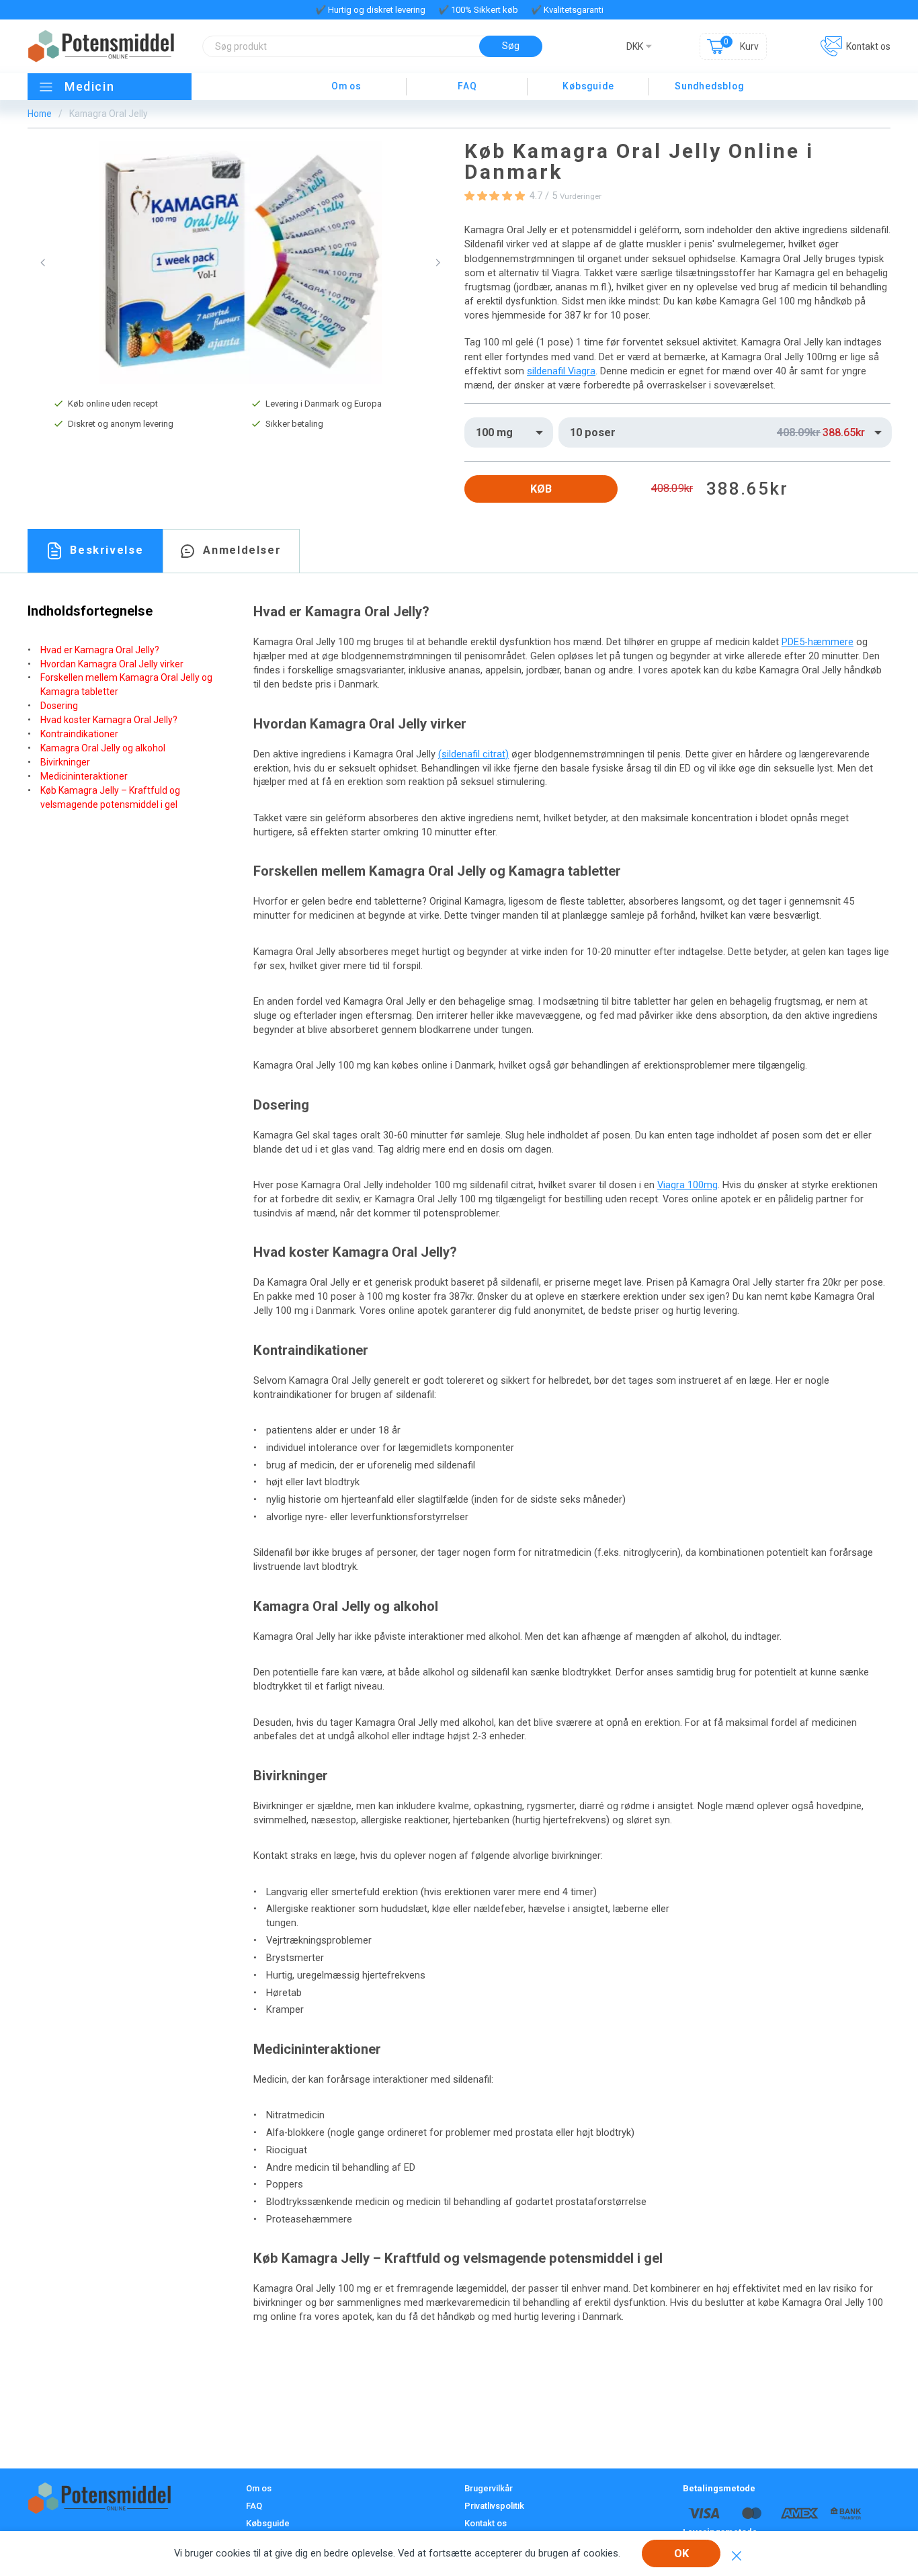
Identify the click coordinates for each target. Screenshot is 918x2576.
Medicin (89, 86)
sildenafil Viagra (561, 371)
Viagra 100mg (687, 1185)
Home (40, 114)
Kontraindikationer (79, 734)
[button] (43, 263)
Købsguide (588, 86)
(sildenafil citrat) (473, 754)
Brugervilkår (489, 2488)
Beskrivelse (107, 550)
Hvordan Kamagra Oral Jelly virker (112, 664)
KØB (541, 489)
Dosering (59, 706)
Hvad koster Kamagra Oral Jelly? (109, 720)
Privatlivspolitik (494, 2506)
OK (681, 2553)
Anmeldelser (242, 550)
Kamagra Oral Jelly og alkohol (103, 748)
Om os (346, 86)
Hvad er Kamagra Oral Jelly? (100, 650)
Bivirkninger (65, 762)
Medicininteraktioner (84, 776)
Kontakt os (868, 46)
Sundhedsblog (709, 86)
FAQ (467, 86)
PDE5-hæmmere (818, 642)
